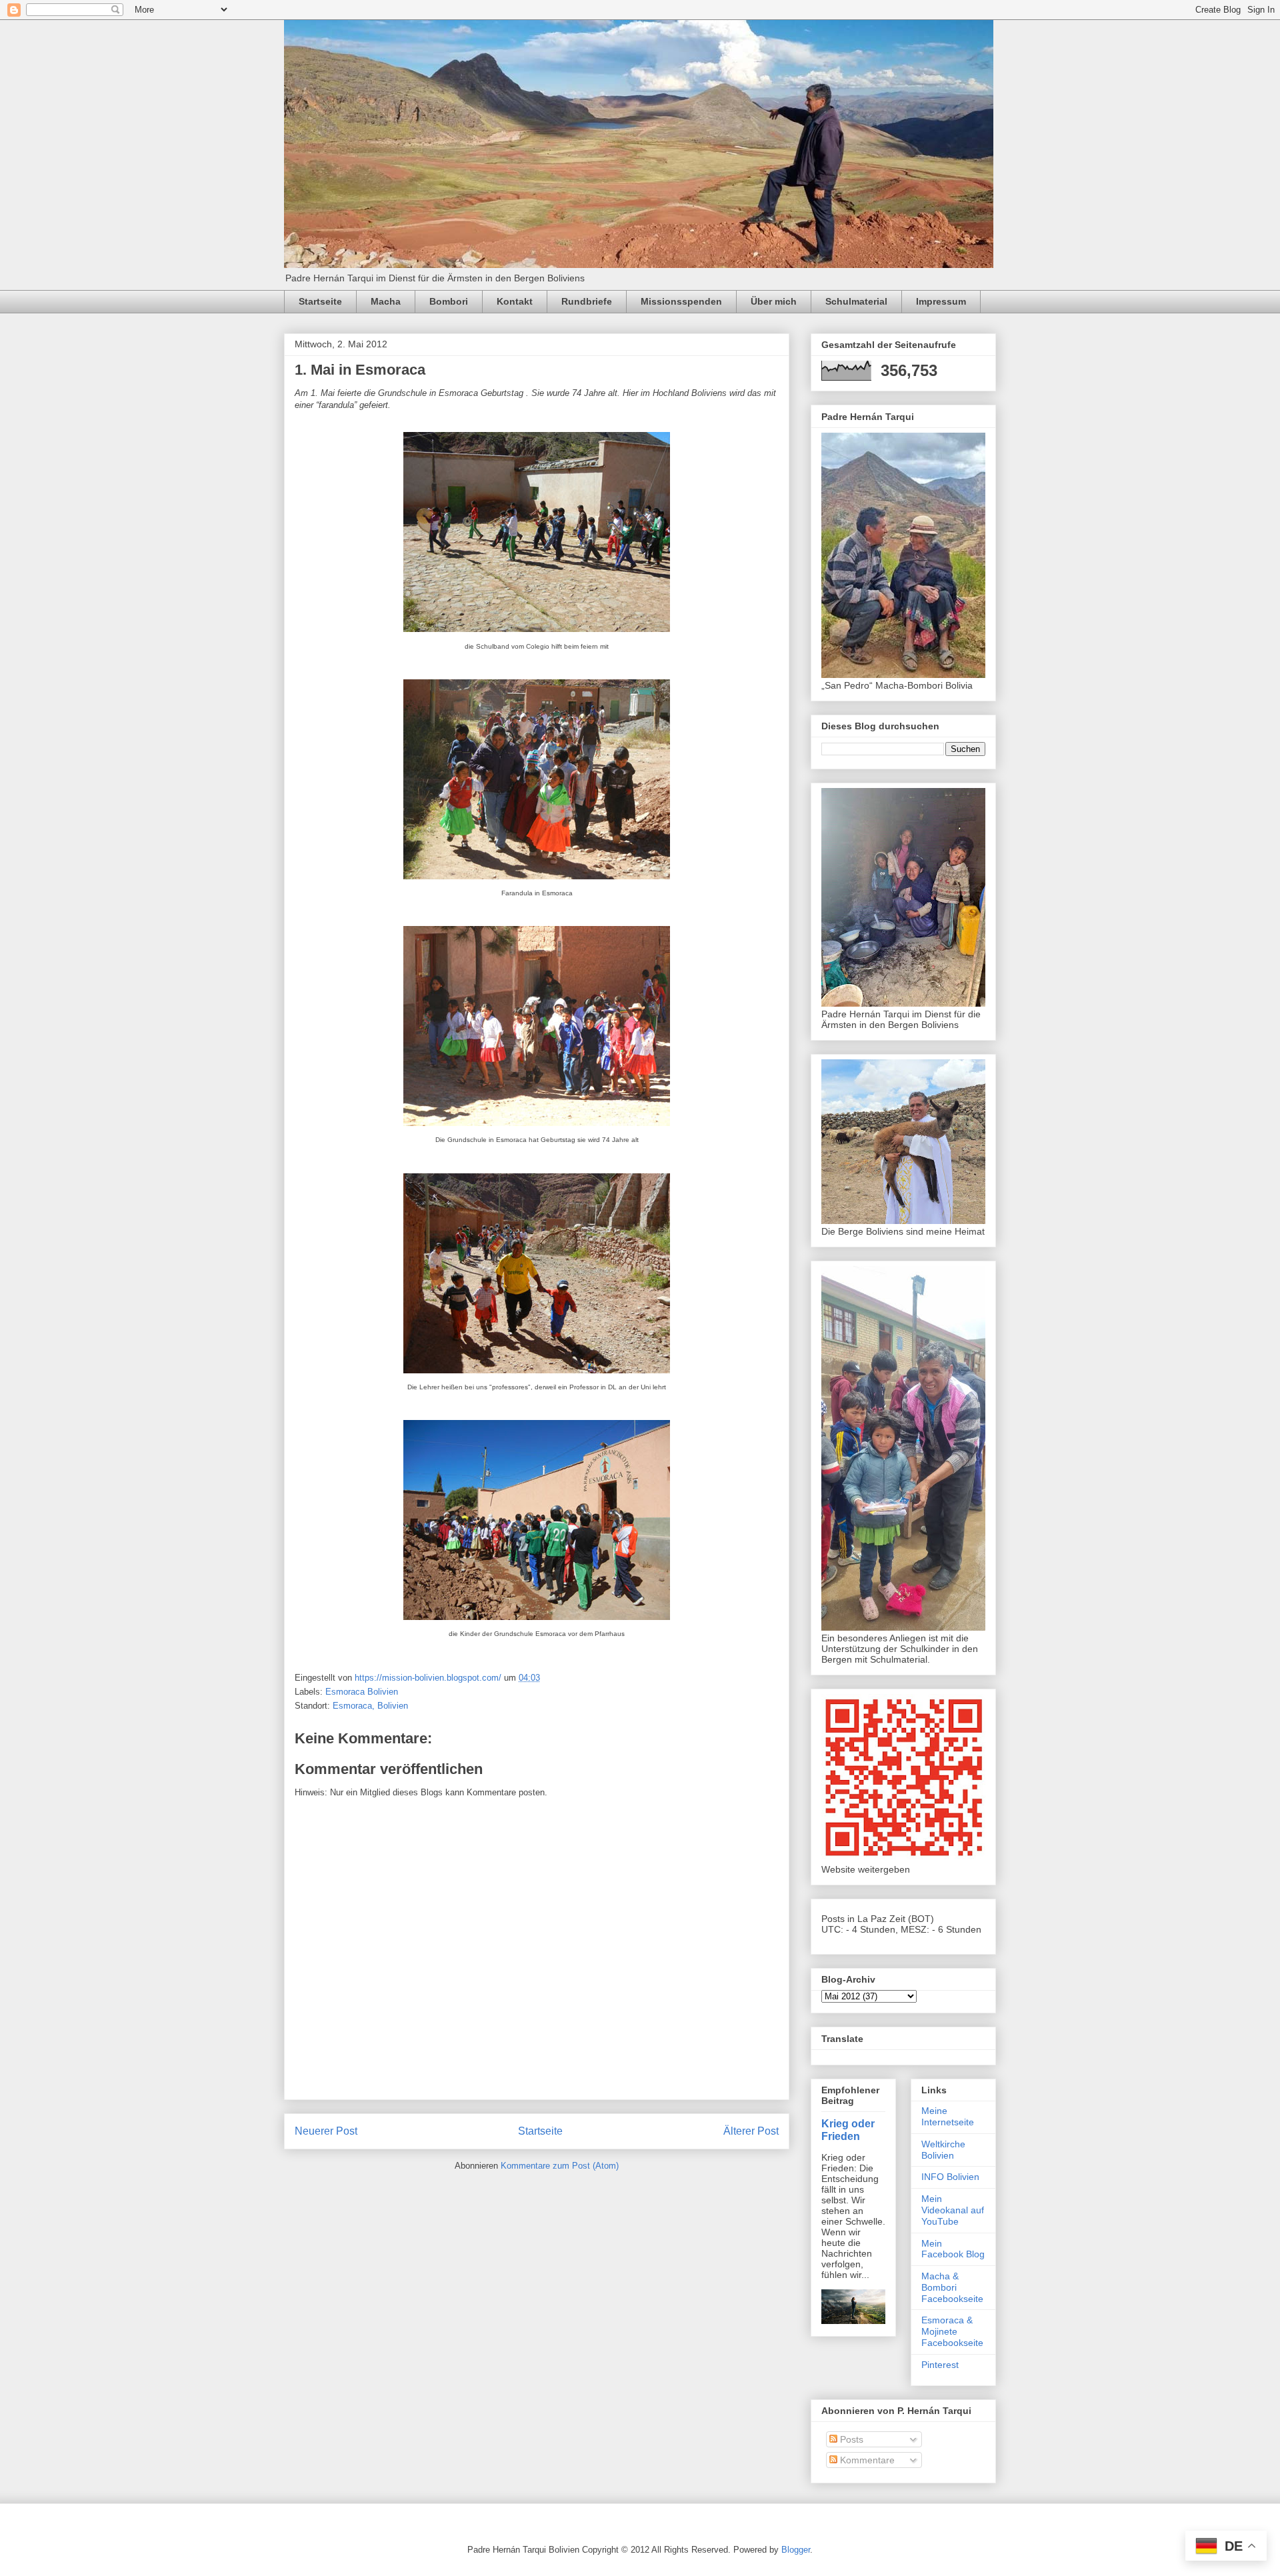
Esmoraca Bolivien (362, 1692)
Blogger (796, 2550)
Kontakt (515, 301)
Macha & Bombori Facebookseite (952, 2287)
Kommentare (866, 2460)
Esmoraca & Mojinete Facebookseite (952, 2331)
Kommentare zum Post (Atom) (560, 2166)
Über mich (774, 301)
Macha (386, 301)
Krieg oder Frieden (848, 2130)
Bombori (449, 301)
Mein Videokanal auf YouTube (953, 2210)
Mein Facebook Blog (953, 2249)
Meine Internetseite (948, 2116)
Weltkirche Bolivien (943, 2150)
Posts (850, 2439)
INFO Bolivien (950, 2177)
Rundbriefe (587, 301)
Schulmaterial (856, 301)
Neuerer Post (326, 2131)
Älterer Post (751, 2131)
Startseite (320, 301)
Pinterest (940, 2365)
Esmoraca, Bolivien (370, 1706)
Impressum (941, 301)
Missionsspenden (681, 301)
